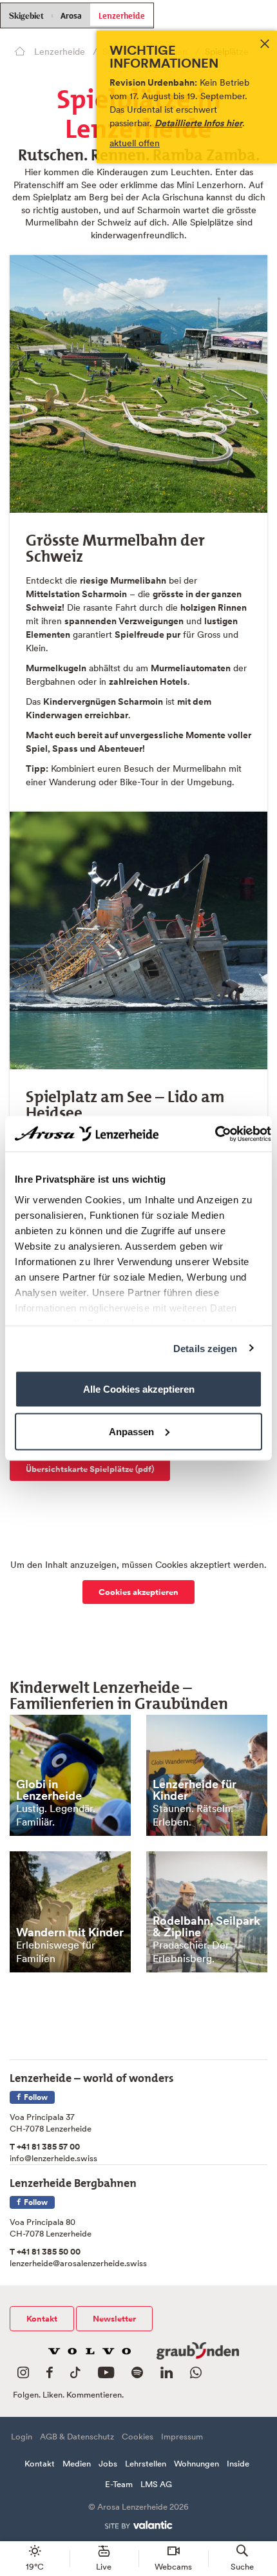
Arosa (71, 16)
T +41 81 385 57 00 (45, 2147)
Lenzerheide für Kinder (195, 1790)
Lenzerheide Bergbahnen (73, 2180)
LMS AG (156, 2484)
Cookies (138, 2437)
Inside (238, 2464)
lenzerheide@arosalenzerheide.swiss (78, 2263)
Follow (35, 2097)
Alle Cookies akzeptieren (139, 1389)
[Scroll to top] (255, 2518)
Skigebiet (26, 16)
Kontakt (42, 2319)
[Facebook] (50, 2375)
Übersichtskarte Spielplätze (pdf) (90, 1469)
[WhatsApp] (196, 2375)
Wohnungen (196, 2464)
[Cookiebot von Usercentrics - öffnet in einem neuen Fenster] (215, 1134)
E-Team (119, 2484)
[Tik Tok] (75, 2375)
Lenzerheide (122, 14)
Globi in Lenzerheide (49, 1790)
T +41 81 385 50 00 (45, 2252)
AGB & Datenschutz (77, 2437)
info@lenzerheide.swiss (53, 2158)
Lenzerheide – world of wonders (92, 2075)
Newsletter (114, 2319)
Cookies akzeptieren (138, 1592)
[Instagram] (23, 2375)
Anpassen (131, 1431)
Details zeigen (205, 1348)
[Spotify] (137, 2375)
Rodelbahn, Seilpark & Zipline (206, 1926)
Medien (77, 2464)
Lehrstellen (146, 2464)
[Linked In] (167, 2375)
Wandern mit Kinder (70, 1932)
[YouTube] (106, 2375)
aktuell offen (135, 143)
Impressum (182, 2437)
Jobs (108, 2464)
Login (22, 2437)
